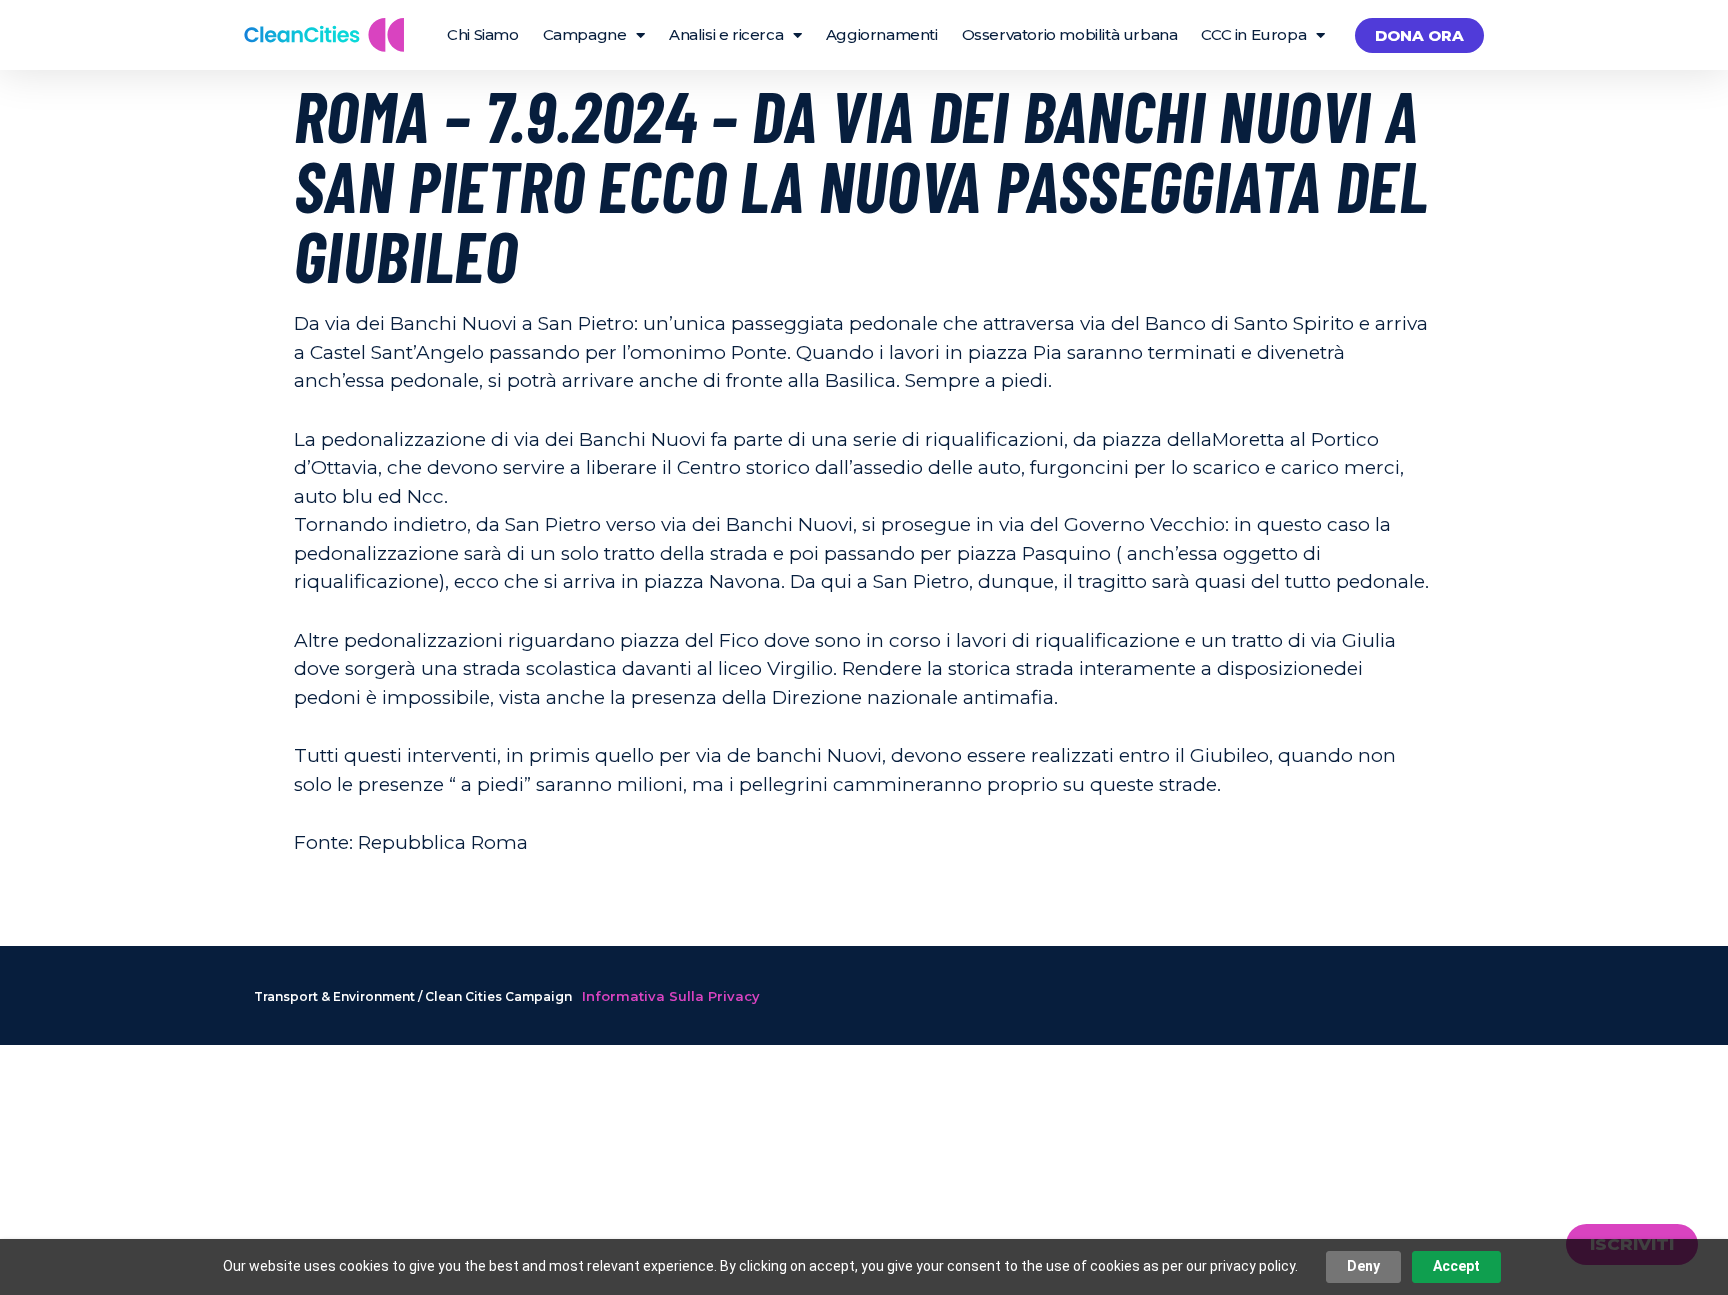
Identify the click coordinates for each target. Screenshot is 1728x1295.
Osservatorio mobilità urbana (1070, 34)
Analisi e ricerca (726, 34)
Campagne (585, 34)
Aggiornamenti (882, 34)
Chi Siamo (482, 34)
